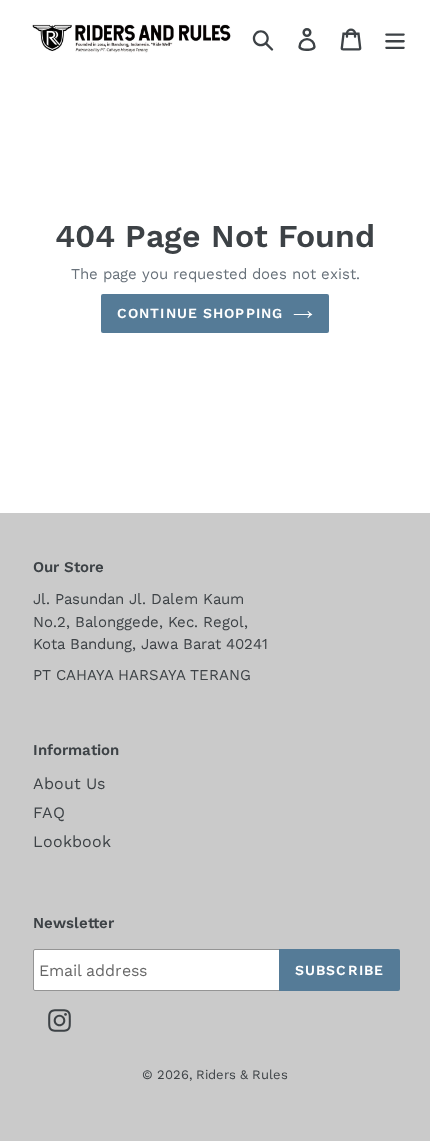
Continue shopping (200, 313)
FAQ (49, 812)
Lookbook (72, 841)
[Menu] (395, 38)
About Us (69, 783)
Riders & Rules (242, 1074)
